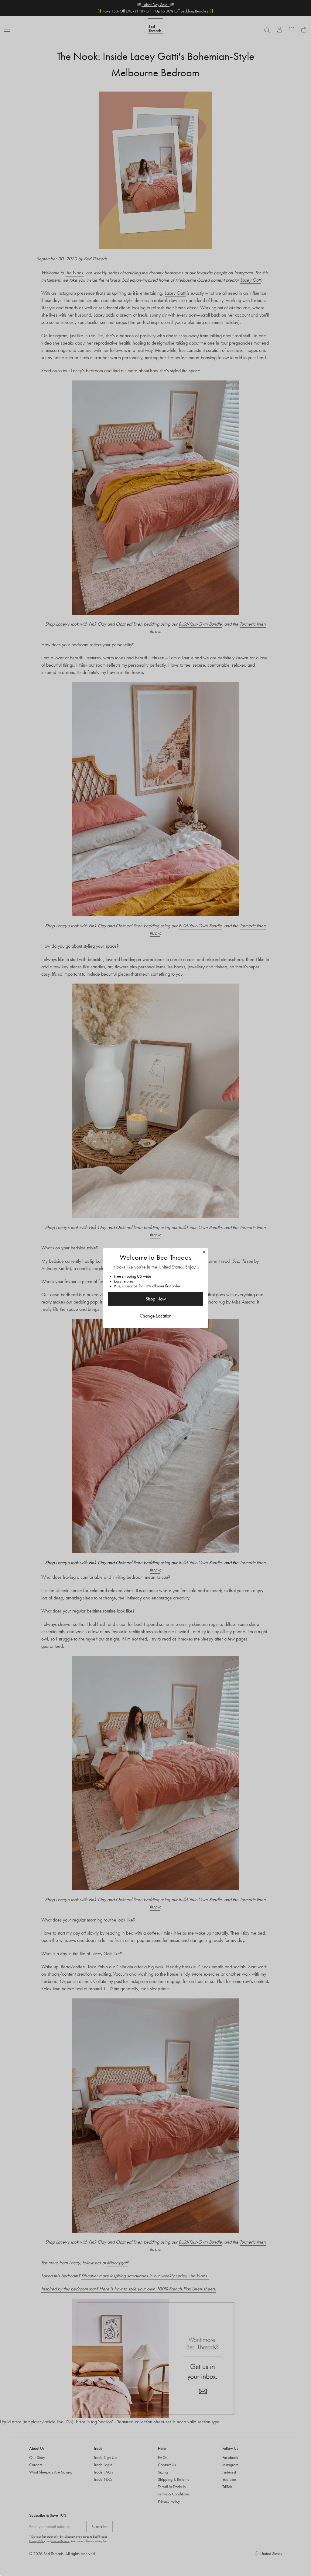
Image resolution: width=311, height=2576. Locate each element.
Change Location (156, 1316)
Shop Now (156, 1299)
